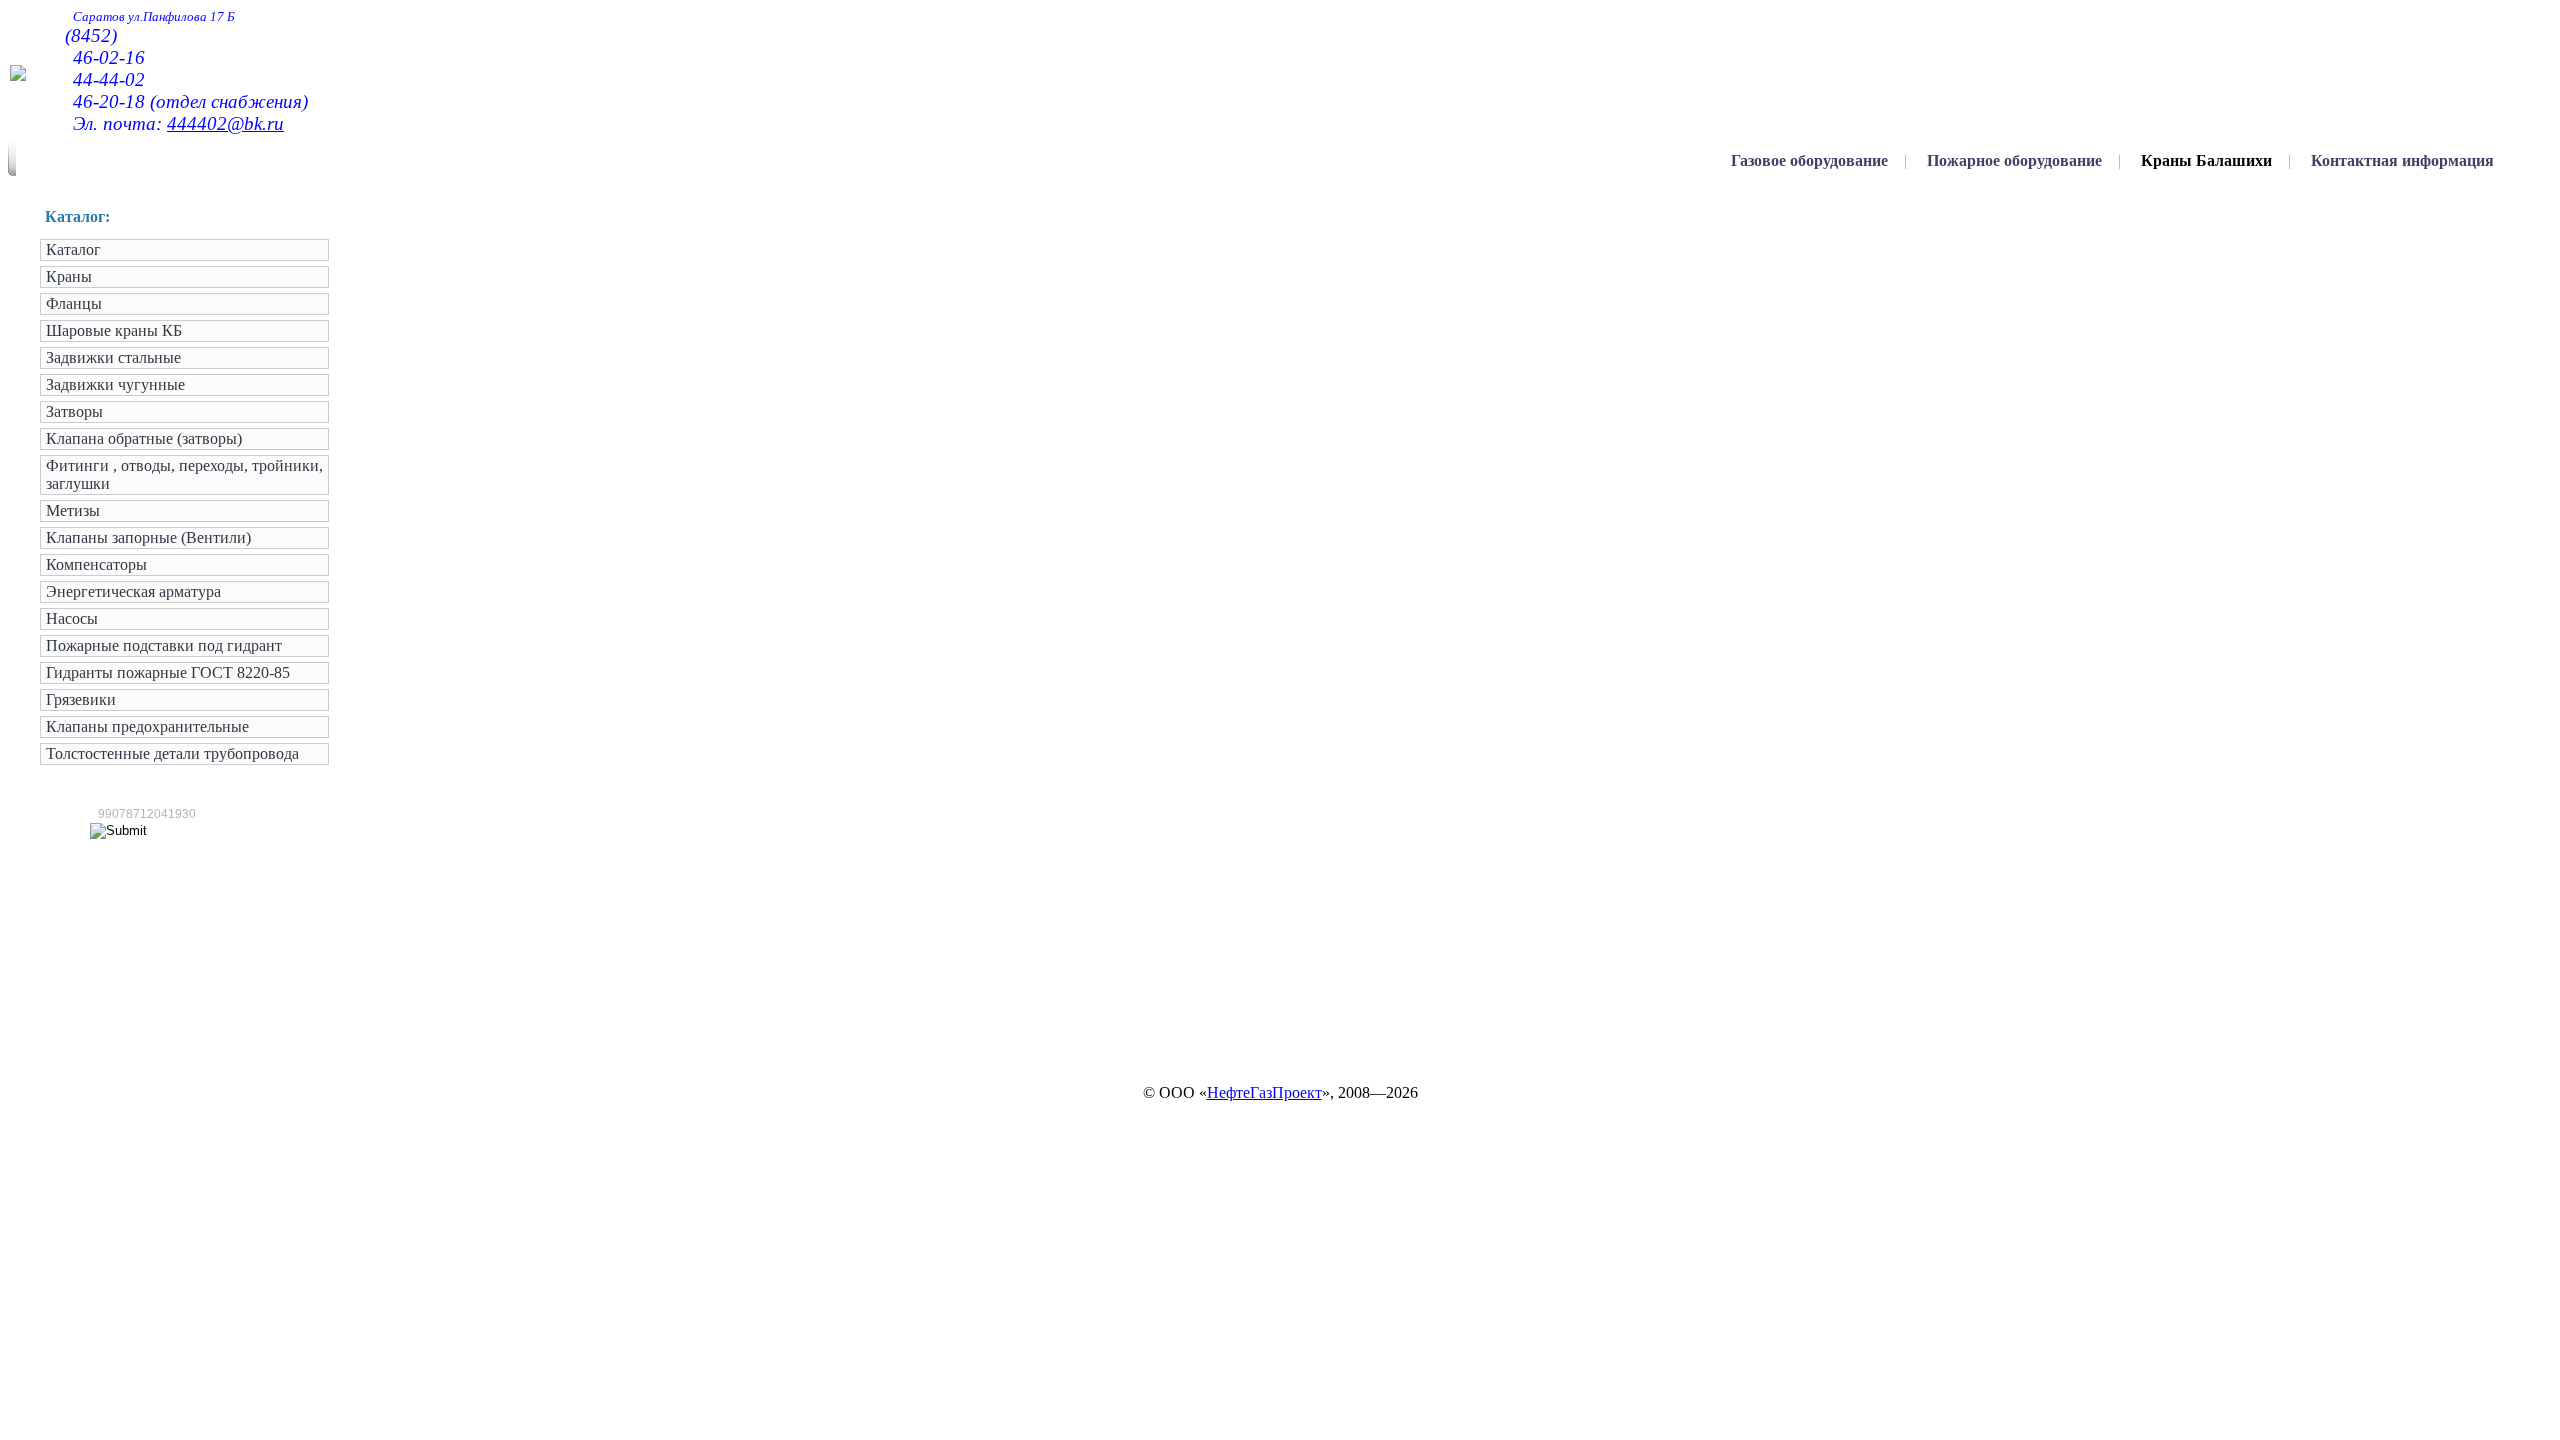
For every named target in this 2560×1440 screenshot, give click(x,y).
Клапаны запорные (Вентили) (148, 537)
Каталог (73, 249)
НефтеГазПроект (1264, 1092)
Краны (69, 276)
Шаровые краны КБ (114, 330)
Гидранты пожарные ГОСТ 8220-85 (168, 672)
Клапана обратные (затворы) (144, 438)
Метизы (73, 510)
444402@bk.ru (225, 123)
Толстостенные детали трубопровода (172, 753)
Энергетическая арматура (133, 591)
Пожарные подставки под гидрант (164, 645)
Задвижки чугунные (115, 384)
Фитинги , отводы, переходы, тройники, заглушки (184, 474)
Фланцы (74, 303)
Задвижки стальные (113, 357)
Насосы (72, 618)
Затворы (74, 411)
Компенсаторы (96, 564)
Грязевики (81, 699)
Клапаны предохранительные (147, 726)
